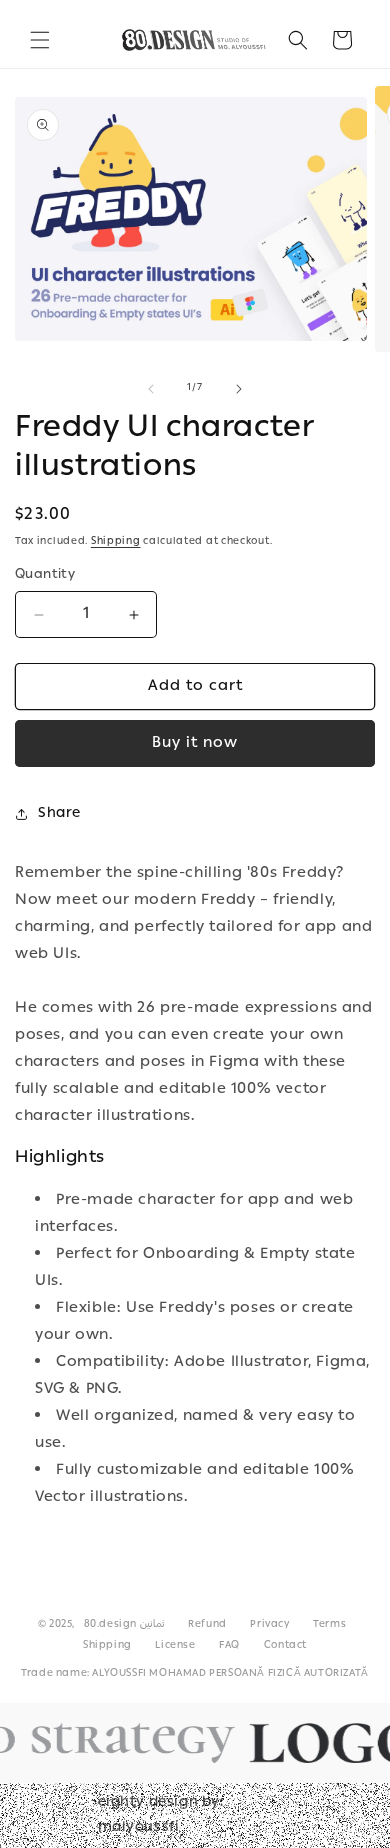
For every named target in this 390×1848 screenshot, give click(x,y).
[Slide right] (239, 389)
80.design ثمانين (124, 1625)
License (175, 1646)
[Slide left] (151, 389)
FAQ (229, 1646)
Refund (207, 1625)
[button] (40, 40)
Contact (285, 1646)
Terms (329, 1625)
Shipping (116, 542)
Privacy (269, 1625)
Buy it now (195, 744)
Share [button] (59, 814)
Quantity (45, 576)
